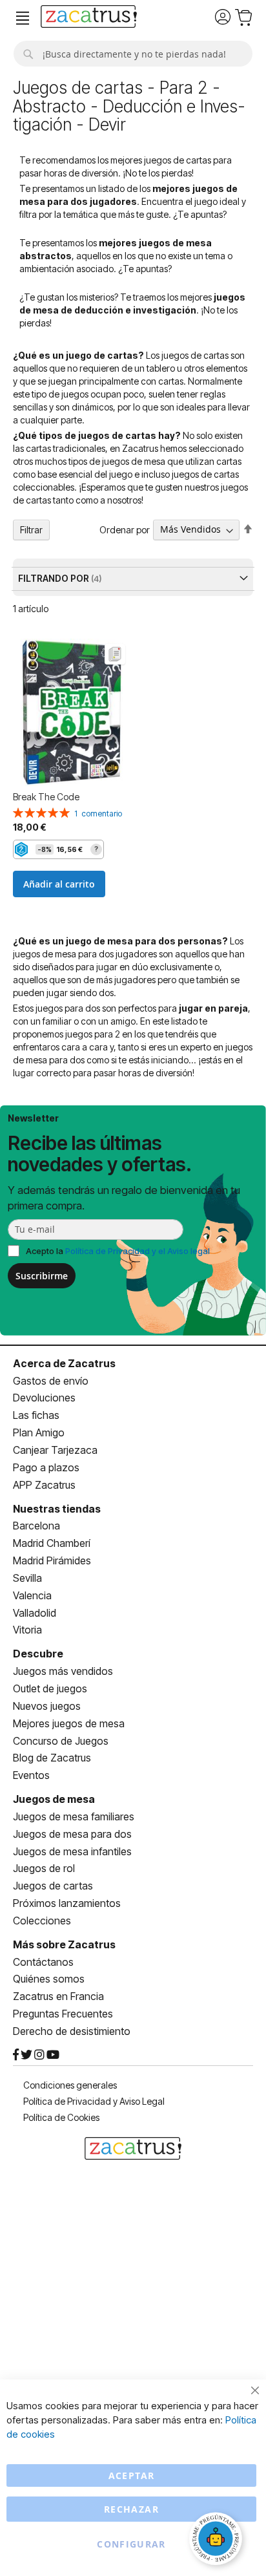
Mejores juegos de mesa (69, 1723)
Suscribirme (42, 1276)
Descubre (38, 1654)
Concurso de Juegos (61, 1741)
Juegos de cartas (53, 1886)
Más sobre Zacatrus (64, 1944)
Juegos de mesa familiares (74, 1816)
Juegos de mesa (54, 1799)
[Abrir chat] (218, 2540)
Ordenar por (125, 529)
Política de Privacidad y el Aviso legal (138, 1251)
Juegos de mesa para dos (72, 1834)
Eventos (31, 1775)
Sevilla (27, 1578)
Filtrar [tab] (31, 530)
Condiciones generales (70, 2085)
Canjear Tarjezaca (55, 1450)
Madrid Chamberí (52, 1543)
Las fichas (36, 1415)
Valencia (32, 1595)
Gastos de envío (51, 1381)
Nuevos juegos (47, 1706)
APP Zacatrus (44, 1485)
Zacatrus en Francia (58, 1996)
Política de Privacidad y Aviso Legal (94, 2101)
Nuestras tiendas (57, 1509)
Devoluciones (44, 1398)
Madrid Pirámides (52, 1560)
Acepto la (118, 1251)
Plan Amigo (39, 1432)
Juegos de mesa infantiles (72, 1851)
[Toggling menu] (23, 18)
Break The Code (46, 797)
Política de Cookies (61, 2117)
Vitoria (27, 1630)
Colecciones (42, 1921)
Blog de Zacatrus (52, 1758)
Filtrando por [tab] (55, 578)
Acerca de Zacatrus (64, 1363)
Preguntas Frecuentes (63, 2014)
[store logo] (89, 18)
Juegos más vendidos (63, 1671)
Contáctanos (43, 1962)
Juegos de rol (44, 1868)
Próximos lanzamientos (67, 1903)
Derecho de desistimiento (72, 2031)
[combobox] (133, 54)
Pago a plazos (46, 1467)
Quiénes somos (49, 1979)
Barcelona (36, 1526)
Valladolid (35, 1613)
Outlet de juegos (50, 1688)
